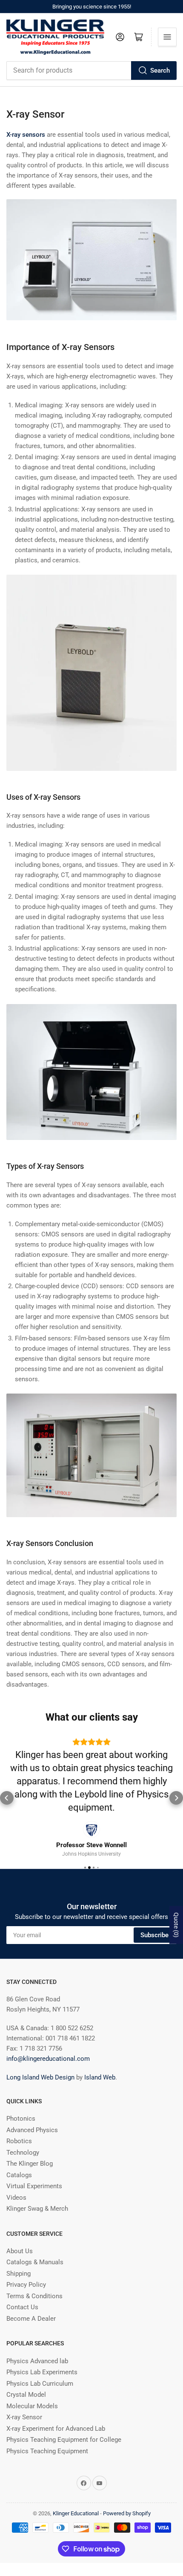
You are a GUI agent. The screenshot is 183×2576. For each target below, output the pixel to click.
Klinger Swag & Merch (37, 2209)
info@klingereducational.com (48, 2059)
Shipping (19, 2274)
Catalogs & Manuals (35, 2262)
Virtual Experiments (34, 2186)
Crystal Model (26, 2395)
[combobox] (91, 71)
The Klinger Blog (30, 2164)
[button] (7, 1798)
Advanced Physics (32, 2130)
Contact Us (22, 2307)
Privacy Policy (26, 2285)
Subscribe (154, 1935)
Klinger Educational (76, 2513)
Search (160, 71)
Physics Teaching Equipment (47, 2451)
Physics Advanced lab (37, 2361)
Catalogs (19, 2175)
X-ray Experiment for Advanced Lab (56, 2429)
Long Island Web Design (40, 2077)
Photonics (21, 2119)
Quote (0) (176, 1925)
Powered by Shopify (127, 2513)
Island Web (100, 2077)
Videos (16, 2198)
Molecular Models (32, 2406)
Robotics (19, 2141)
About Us (20, 2251)
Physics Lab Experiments (42, 2372)
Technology (23, 2153)
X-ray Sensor (24, 2417)
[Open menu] (167, 37)
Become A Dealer (31, 2319)
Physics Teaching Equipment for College (64, 2440)
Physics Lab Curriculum (40, 2384)
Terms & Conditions (34, 2296)
